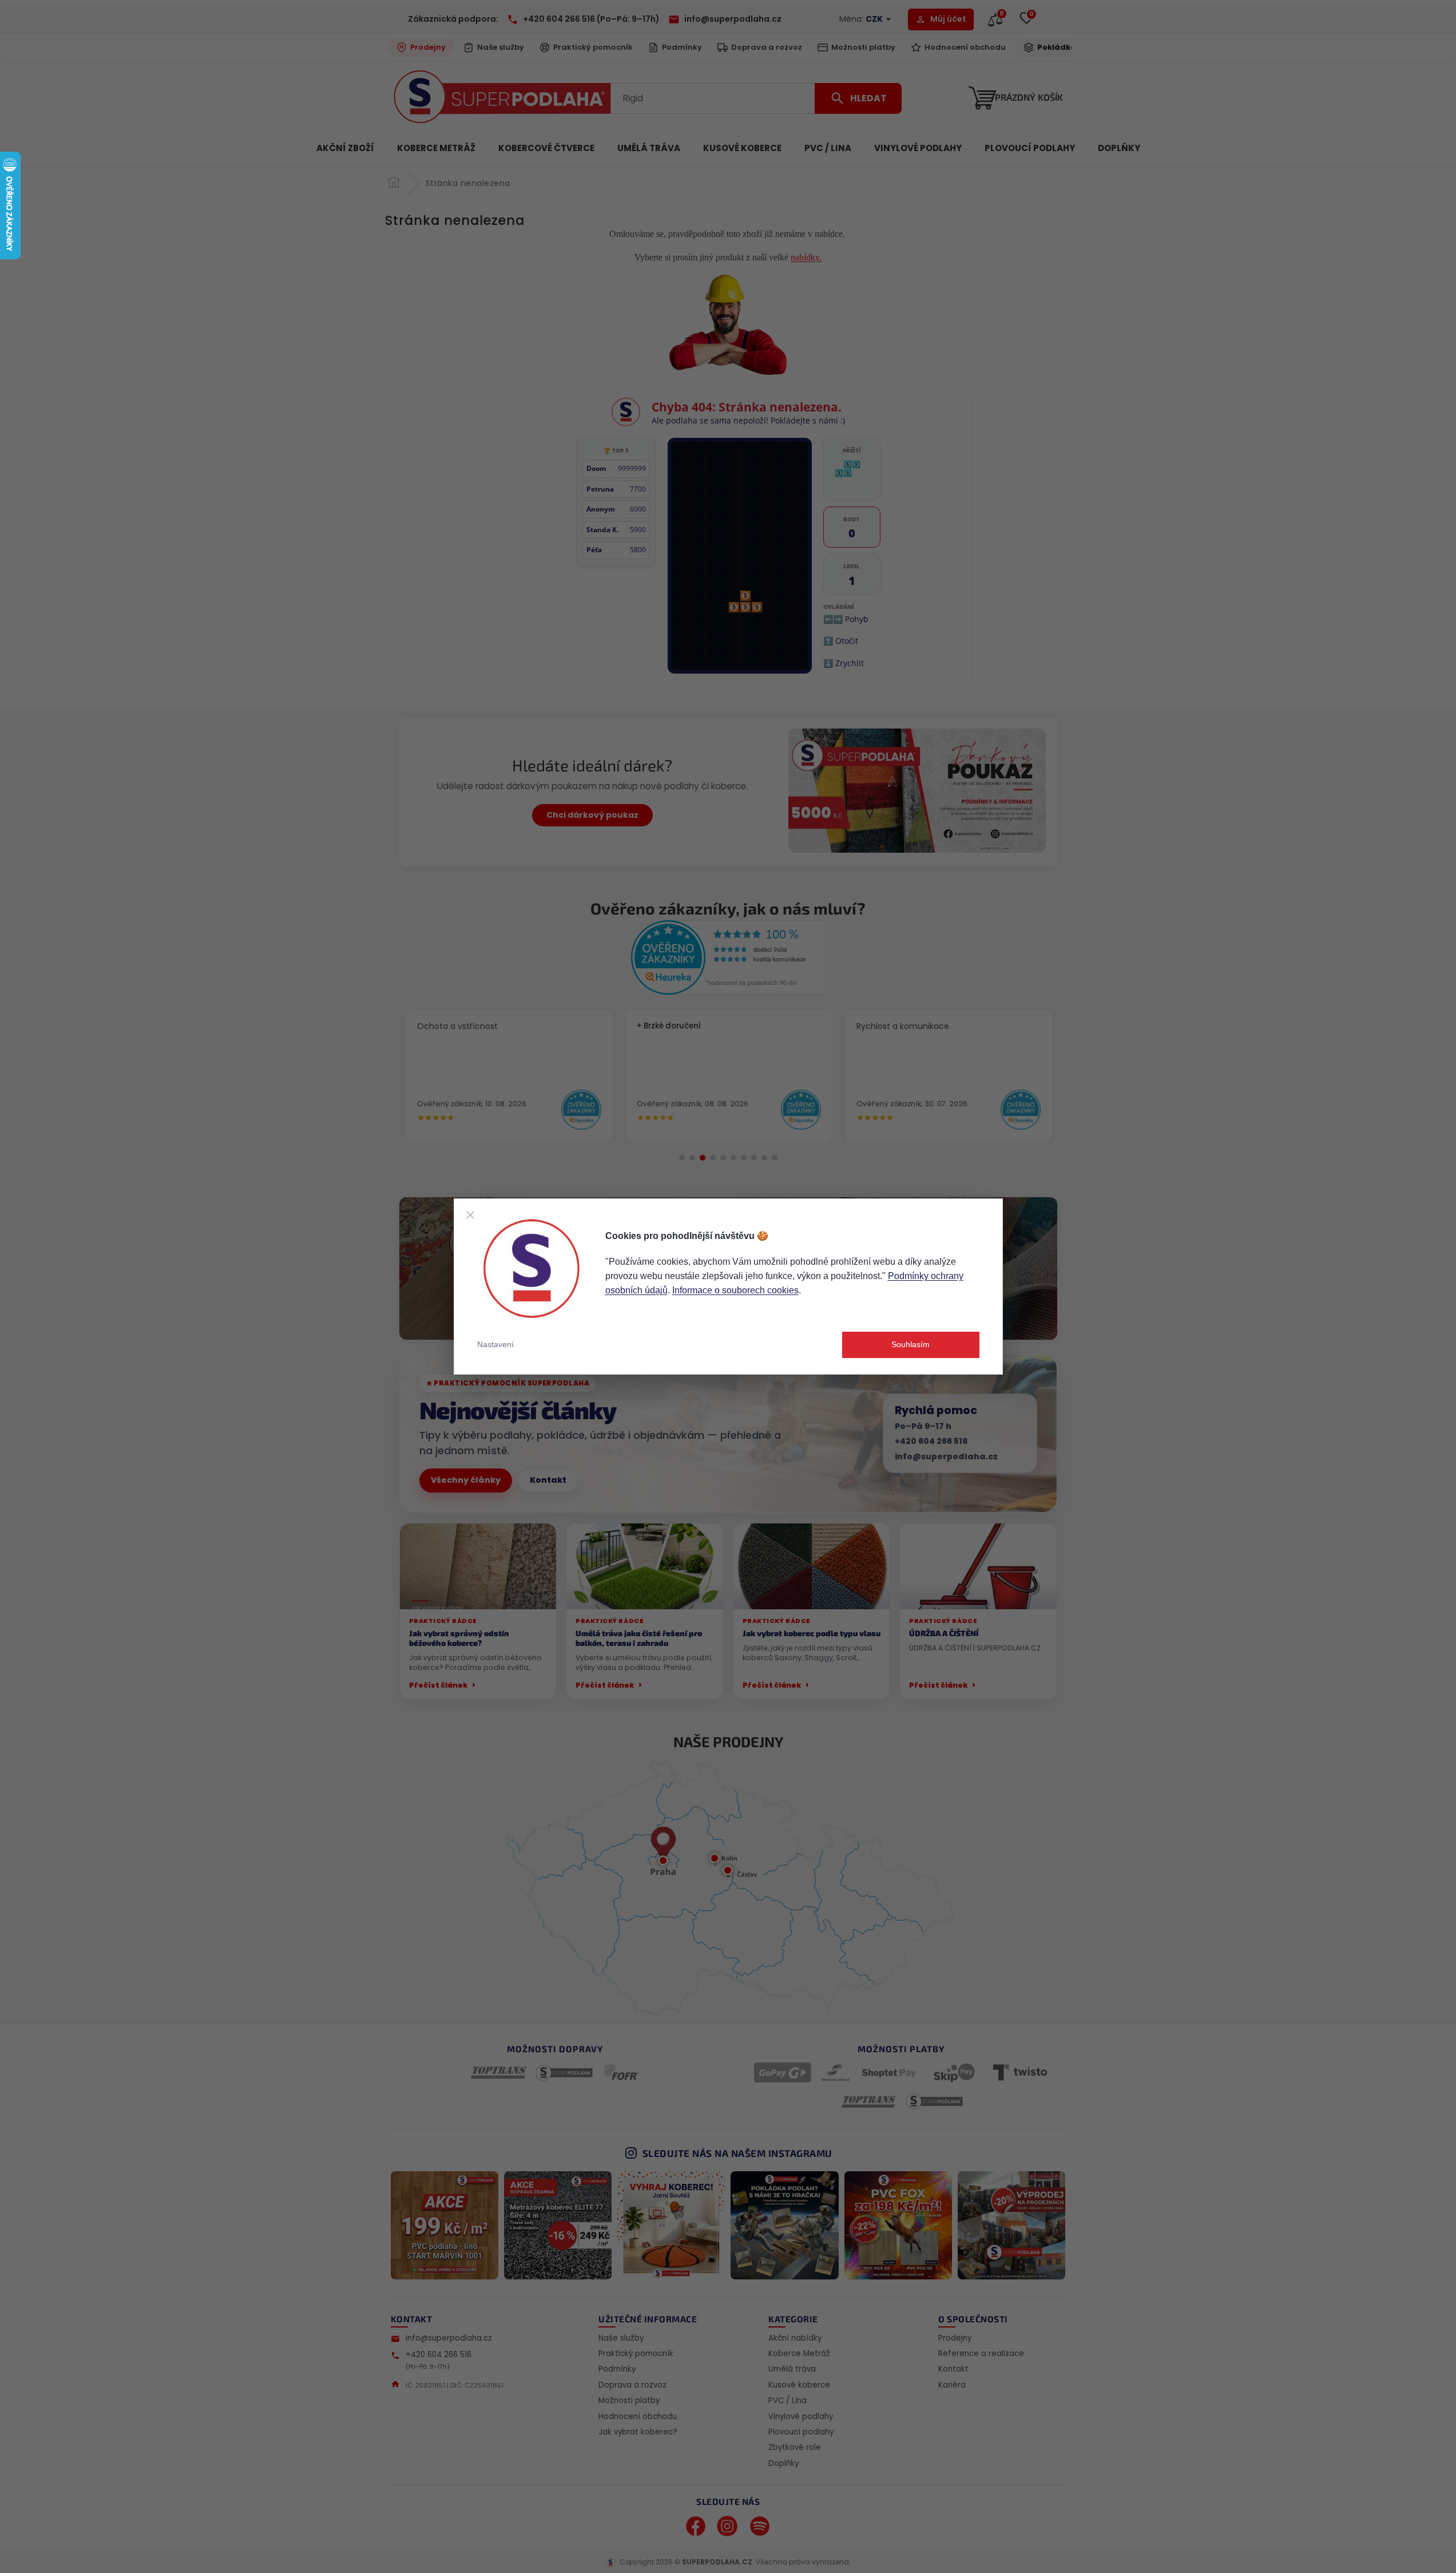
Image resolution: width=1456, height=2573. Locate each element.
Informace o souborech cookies (735, 1290)
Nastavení (495, 1344)
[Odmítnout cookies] (470, 1215)
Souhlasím (911, 1344)
